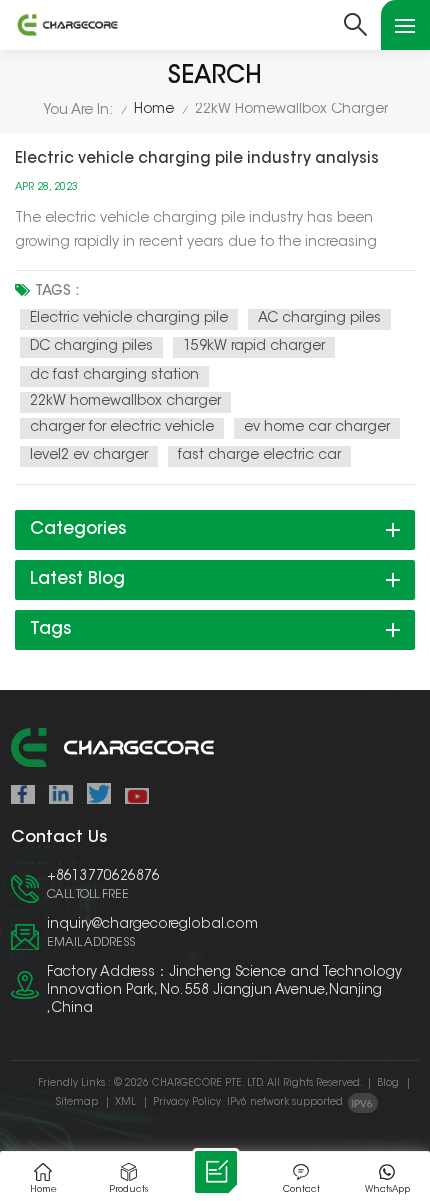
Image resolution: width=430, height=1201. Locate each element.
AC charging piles (319, 319)
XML (125, 1103)
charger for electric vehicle (122, 428)
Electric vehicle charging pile (129, 319)
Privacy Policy (187, 1103)
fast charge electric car (259, 456)
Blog (388, 1084)
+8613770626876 (103, 877)
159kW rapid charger (254, 347)
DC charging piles (91, 347)
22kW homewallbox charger (125, 402)
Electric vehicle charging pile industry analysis (197, 159)
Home (154, 110)
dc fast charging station (114, 376)
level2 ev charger (89, 456)
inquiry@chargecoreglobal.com (152, 925)
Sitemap (77, 1103)
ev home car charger (317, 428)
